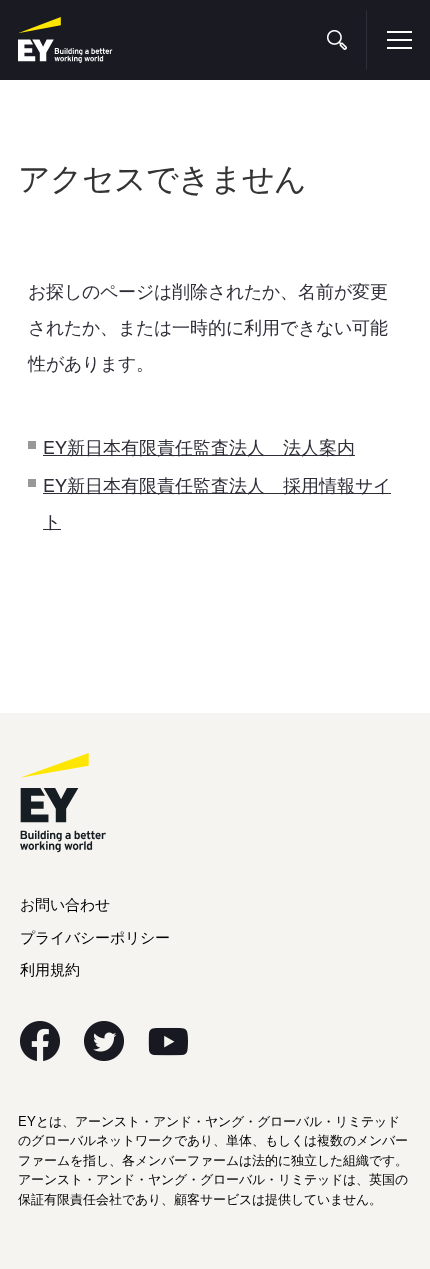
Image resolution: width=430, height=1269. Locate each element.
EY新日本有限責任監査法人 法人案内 (199, 446)
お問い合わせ (65, 903)
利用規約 (50, 968)
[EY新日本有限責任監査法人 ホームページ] (65, 40)
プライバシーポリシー (95, 936)
